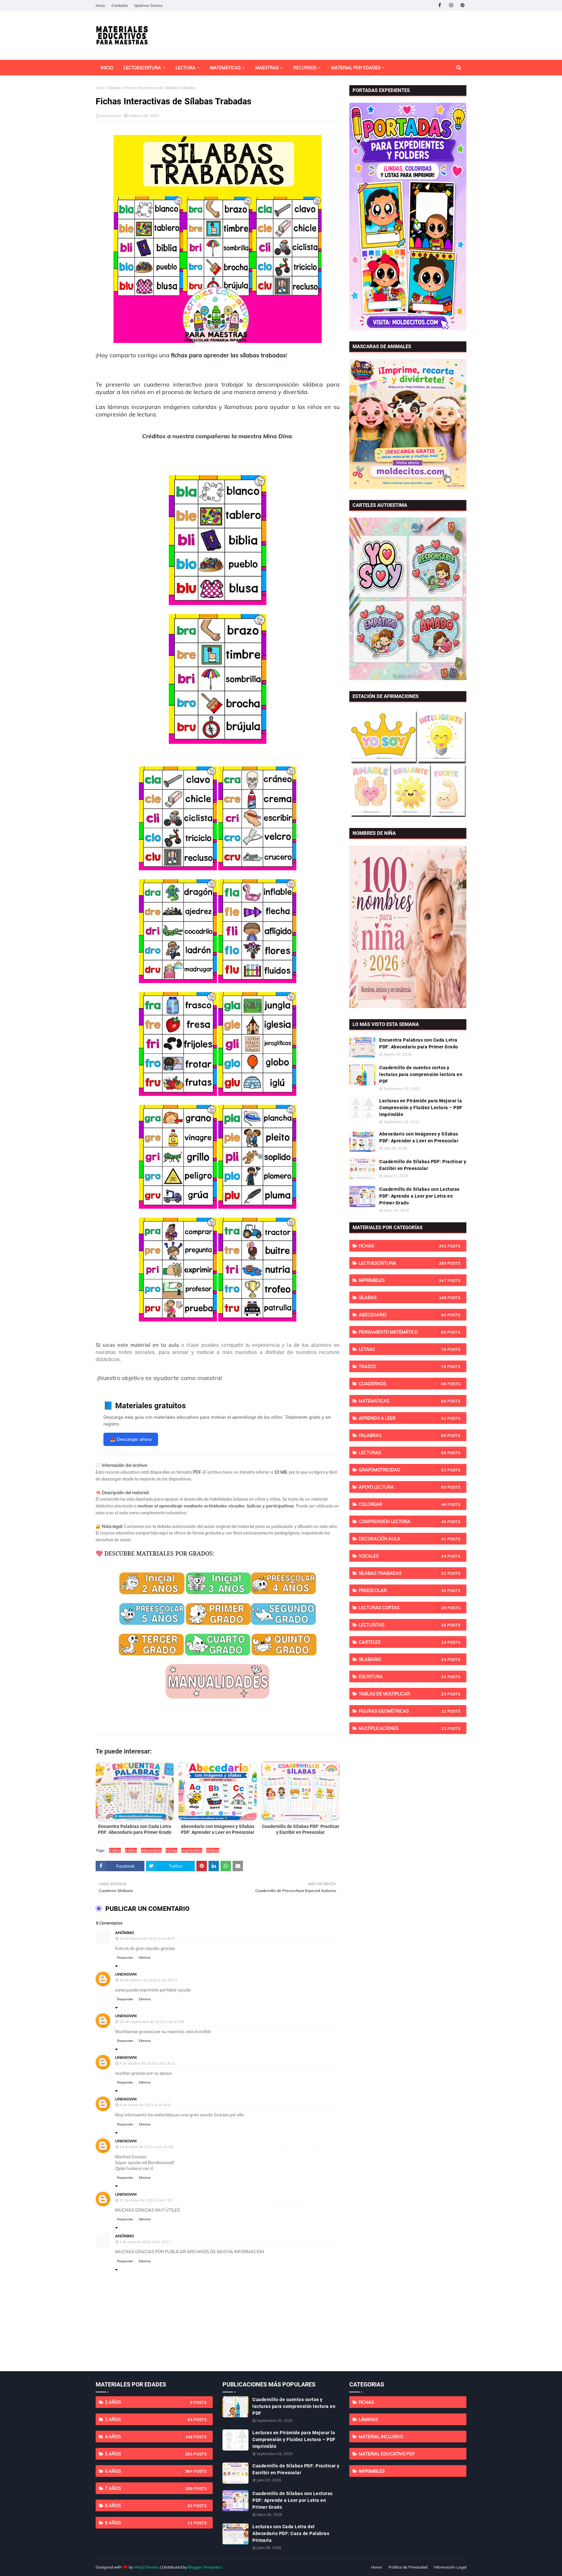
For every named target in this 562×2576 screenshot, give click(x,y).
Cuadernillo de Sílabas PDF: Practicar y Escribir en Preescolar (423, 1165)
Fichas (171, 1850)
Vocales (403, 1556)
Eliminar (145, 1958)
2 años (149, 2402)
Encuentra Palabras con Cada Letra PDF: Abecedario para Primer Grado (419, 1043)
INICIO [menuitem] (107, 68)
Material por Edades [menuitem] (356, 68)
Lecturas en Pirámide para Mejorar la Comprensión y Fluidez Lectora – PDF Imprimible (421, 1108)
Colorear (403, 1504)
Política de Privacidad (408, 2567)
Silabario (403, 1659)
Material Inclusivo (381, 2437)
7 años (149, 2488)
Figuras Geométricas (403, 1711)
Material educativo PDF (387, 2454)
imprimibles (192, 1850)
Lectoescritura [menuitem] (142, 68)
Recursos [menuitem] (305, 68)
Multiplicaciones (403, 1728)
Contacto (120, 5)
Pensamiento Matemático (403, 1332)
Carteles (403, 1642)
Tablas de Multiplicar (403, 1694)
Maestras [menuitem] (267, 68)
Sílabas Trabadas (403, 1573)
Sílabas (115, 88)
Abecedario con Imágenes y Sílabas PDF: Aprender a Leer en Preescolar (419, 1137)
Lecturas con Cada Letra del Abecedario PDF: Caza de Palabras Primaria (291, 2533)
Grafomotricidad (403, 1470)
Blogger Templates (205, 2567)
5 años (115, 1850)
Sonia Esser (111, 116)
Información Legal (450, 2567)
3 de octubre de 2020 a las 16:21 (147, 2063)
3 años (149, 2419)
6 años (131, 1850)
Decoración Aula (403, 1539)
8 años (149, 2505)
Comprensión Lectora (403, 1521)
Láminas (368, 2419)
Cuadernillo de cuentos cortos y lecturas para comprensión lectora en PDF (421, 1074)
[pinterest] (462, 5)
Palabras (403, 1435)
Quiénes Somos (148, 5)
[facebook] (440, 5)
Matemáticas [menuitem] (225, 68)
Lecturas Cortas (403, 1608)
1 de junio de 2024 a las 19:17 (145, 2242)
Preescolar (403, 1590)
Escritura (403, 1676)
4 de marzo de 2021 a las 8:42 (146, 2105)
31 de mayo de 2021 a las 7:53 (146, 2200)
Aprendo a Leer (403, 1418)
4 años (149, 2437)
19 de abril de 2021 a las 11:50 (146, 2147)
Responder (125, 1958)
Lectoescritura (403, 1263)
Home (377, 2567)
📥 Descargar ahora (131, 1439)
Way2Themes (147, 2567)
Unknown (126, 1974)
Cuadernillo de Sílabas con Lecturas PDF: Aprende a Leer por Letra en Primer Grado (419, 1196)
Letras (403, 1349)
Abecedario (151, 1850)
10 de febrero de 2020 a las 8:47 (147, 1939)
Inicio (100, 5)
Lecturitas (403, 1625)
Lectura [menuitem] (186, 68)
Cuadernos (403, 1384)
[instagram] (451, 5)
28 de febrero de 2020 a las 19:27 (148, 1980)
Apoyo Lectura (403, 1487)
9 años (149, 2523)
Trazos (403, 1366)
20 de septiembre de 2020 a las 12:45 (152, 2022)
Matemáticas (403, 1401)
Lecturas (403, 1452)
